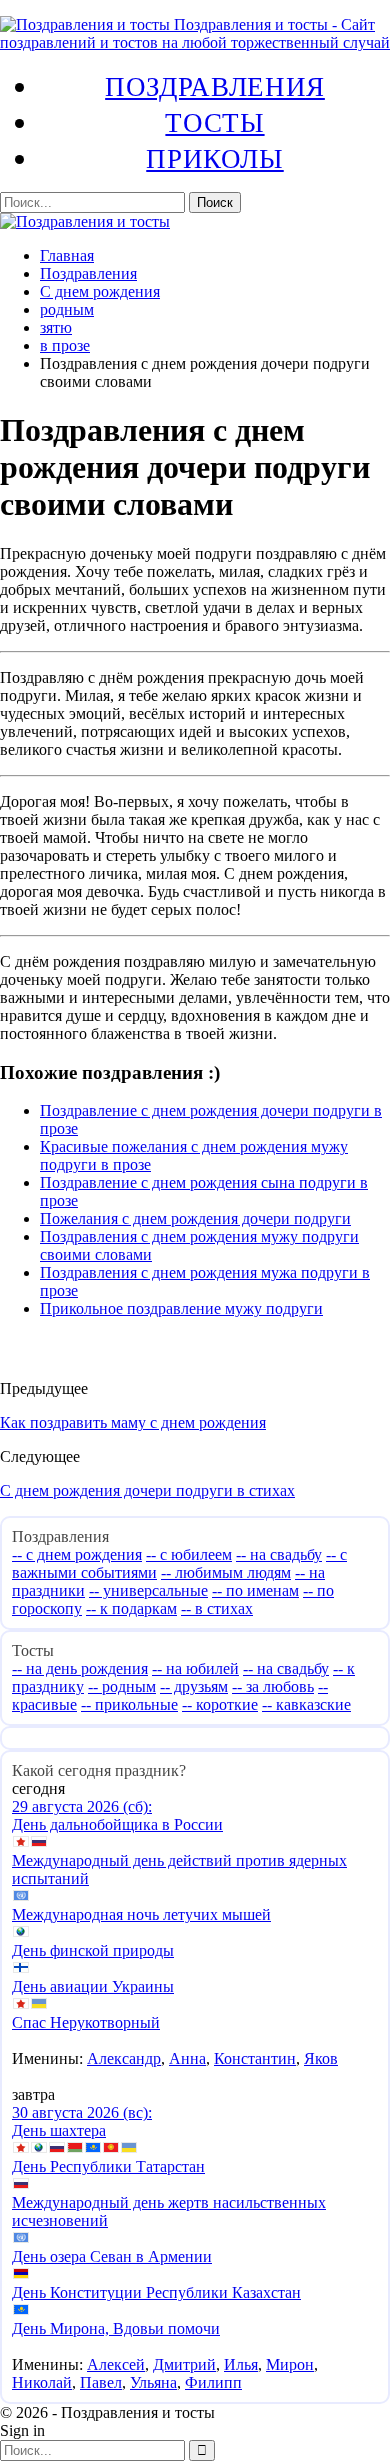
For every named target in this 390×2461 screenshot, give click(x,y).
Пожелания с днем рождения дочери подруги (195, 1218)
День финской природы (93, 1950)
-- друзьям (194, 1686)
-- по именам (255, 1590)
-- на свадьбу (279, 1554)
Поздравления (215, 86)
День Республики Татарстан (108, 2166)
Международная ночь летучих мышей (141, 1914)
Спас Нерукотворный (86, 2022)
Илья (241, 2364)
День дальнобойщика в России (117, 1824)
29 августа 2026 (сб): (82, 1806)
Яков (321, 2058)
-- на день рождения (80, 1668)
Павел (101, 2382)
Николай (42, 2382)
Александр (124, 2058)
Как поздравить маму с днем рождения (133, 1422)
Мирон (290, 2364)
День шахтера (59, 2130)
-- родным (122, 1686)
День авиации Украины (93, 1986)
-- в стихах (217, 1608)
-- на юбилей (195, 1668)
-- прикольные (129, 1704)
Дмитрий (184, 2364)
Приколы (214, 158)
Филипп (213, 2382)
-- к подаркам (131, 1608)
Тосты (214, 122)
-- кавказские (306, 1704)
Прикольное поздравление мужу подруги (181, 1308)
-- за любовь (273, 1686)
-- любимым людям (226, 1572)
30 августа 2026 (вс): (82, 2112)
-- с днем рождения (77, 1554)
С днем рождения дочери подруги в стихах (147, 1490)
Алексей (116, 2364)
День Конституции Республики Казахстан (156, 2292)
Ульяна (153, 2382)
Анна (187, 2058)
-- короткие (220, 1704)
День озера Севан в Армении (112, 2256)
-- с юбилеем (189, 1554)
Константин (255, 2058)
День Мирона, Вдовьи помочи (116, 2328)
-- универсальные (148, 1590)
